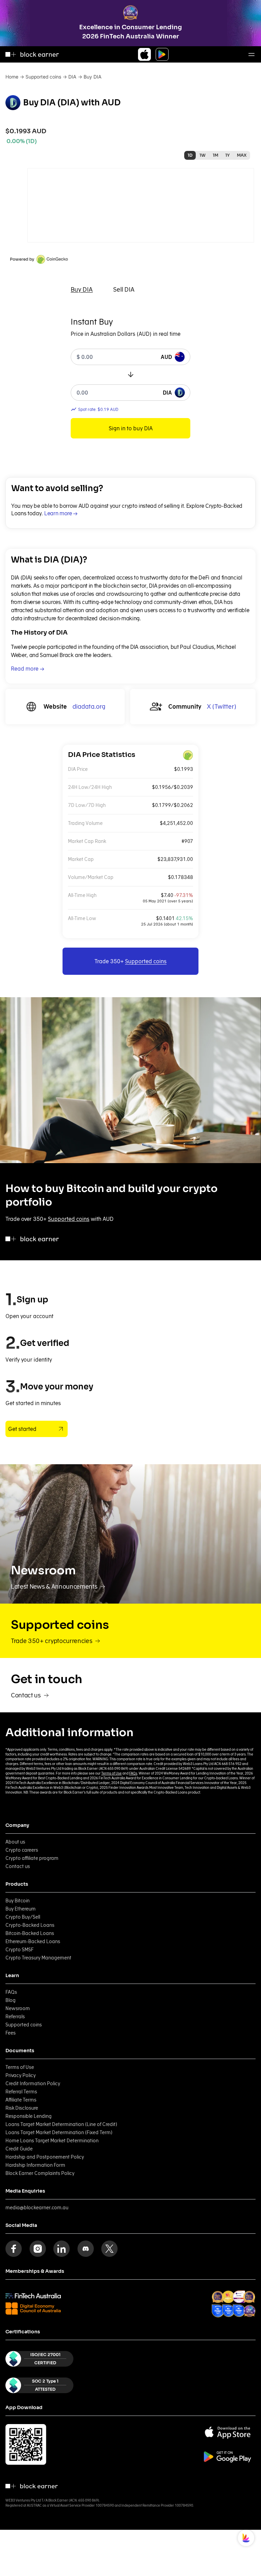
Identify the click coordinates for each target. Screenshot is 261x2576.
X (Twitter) (222, 706)
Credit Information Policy (33, 2084)
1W (203, 155)
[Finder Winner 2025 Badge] (218, 2311)
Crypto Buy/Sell (23, 1917)
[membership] (33, 2296)
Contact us (18, 1866)
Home (12, 77)
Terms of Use (111, 1773)
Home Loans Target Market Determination (52, 2141)
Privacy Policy (21, 2075)
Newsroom (18, 2008)
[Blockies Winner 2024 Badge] (239, 2297)
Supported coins (43, 77)
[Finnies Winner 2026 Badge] (249, 2311)
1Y (228, 155)
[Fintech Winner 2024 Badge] (218, 2297)
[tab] (82, 290)
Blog (11, 2000)
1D (190, 155)
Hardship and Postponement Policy (45, 2157)
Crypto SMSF (20, 1950)
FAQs (133, 1773)
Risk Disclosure (22, 2108)
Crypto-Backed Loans (30, 1925)
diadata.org (89, 706)
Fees (11, 2033)
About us (15, 1842)
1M (215, 155)
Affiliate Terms (21, 2100)
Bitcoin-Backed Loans (30, 1933)
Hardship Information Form (35, 2165)
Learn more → (61, 513)
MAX (242, 155)
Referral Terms (21, 2092)
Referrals (15, 2017)
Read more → (28, 669)
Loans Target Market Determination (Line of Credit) (61, 2124)
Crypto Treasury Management (38, 1958)
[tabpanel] (130, 377)
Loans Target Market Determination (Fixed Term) (59, 2132)
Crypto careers (22, 1850)
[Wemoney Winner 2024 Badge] (228, 2297)
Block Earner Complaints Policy (40, 2173)
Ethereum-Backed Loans (33, 1941)
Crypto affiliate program (32, 1858)
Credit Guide (19, 2149)
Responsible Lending (29, 2116)
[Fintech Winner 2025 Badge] (249, 2297)
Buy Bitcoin (18, 1901)
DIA (72, 77)
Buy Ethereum (21, 1909)
